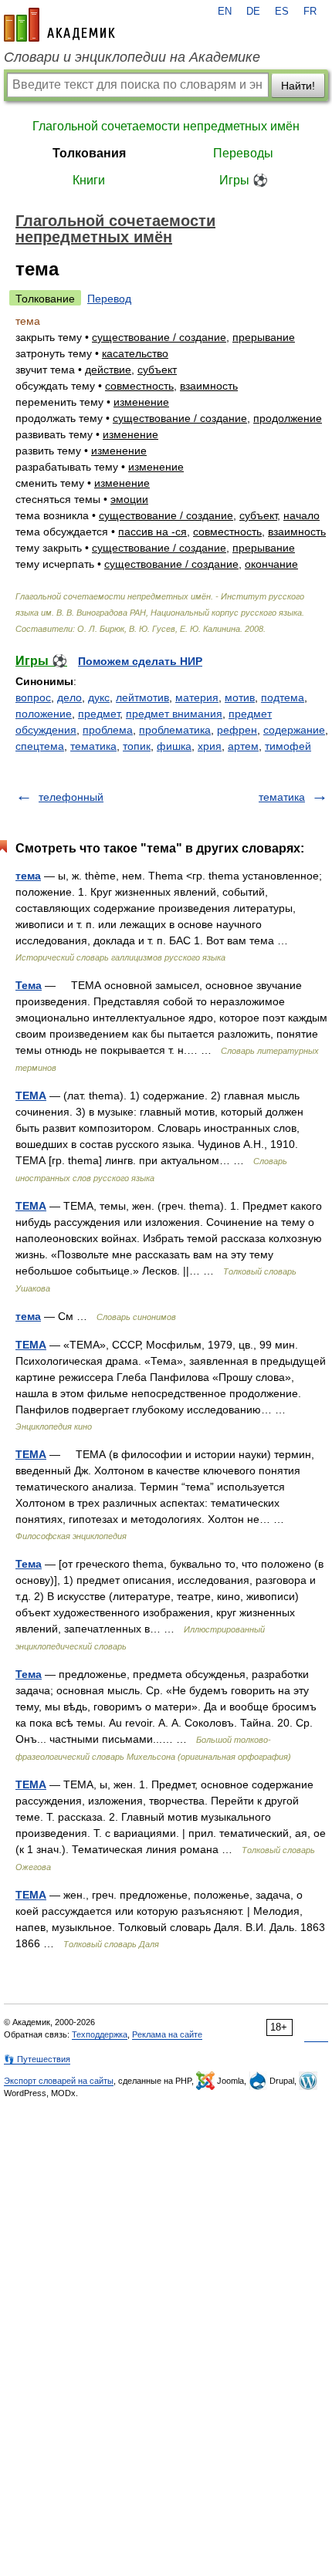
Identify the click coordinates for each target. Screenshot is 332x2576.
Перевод (109, 299)
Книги (89, 180)
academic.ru (59, 25)
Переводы (243, 153)
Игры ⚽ (244, 180)
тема (28, 876)
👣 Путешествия (37, 2059)
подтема (283, 697)
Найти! (298, 86)
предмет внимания (174, 714)
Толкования (89, 153)
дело (69, 697)
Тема (29, 985)
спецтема (40, 746)
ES (282, 12)
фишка (174, 746)
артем (243, 746)
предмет (99, 714)
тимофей (288, 746)
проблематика (175, 730)
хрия (210, 746)
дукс (99, 697)
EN (225, 12)
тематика (93, 746)
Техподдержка (100, 2034)
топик (137, 746)
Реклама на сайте (167, 2034)
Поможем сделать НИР (140, 661)
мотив (240, 697)
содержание (294, 730)
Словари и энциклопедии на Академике (132, 57)
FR (310, 12)
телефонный (71, 797)
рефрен (237, 730)
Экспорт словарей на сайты (59, 2081)
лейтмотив (142, 697)
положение (44, 714)
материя (197, 697)
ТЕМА (31, 1096)
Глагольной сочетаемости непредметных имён (166, 126)
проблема (108, 730)
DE (253, 12)
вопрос (33, 697)
